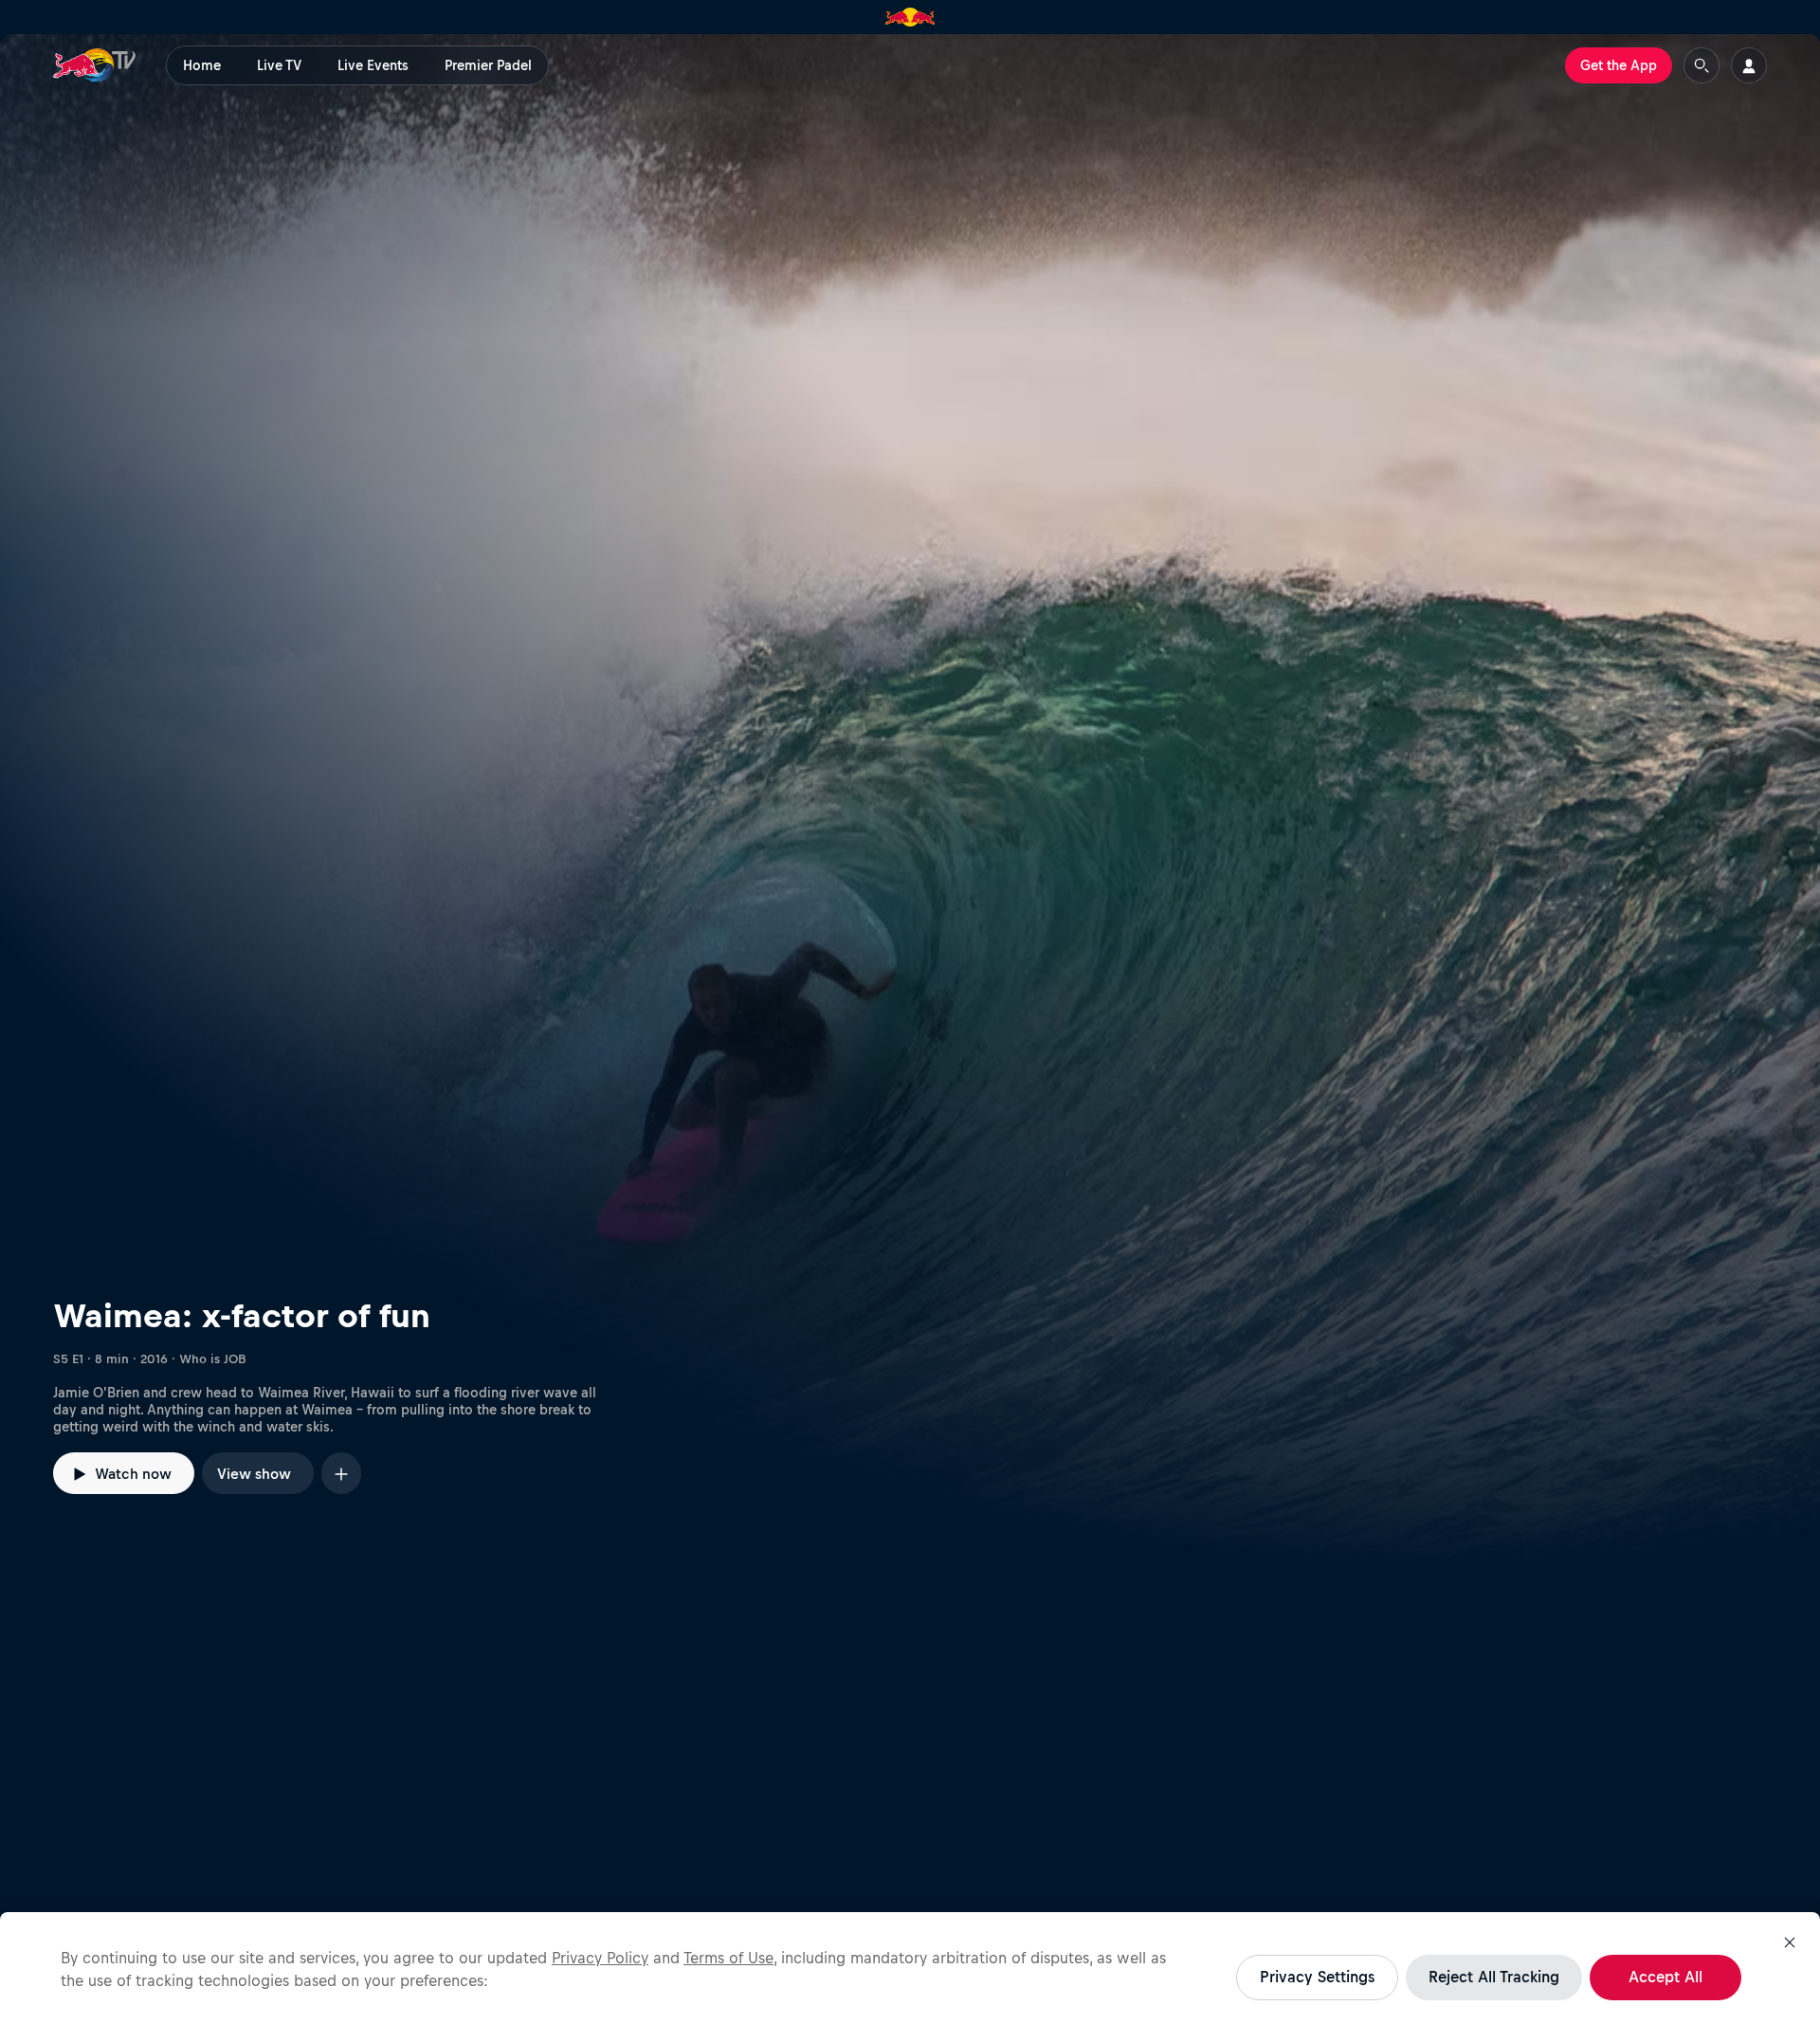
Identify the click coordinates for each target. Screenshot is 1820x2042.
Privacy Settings (1317, 1977)
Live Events (373, 65)
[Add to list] (341, 1473)
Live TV (279, 65)
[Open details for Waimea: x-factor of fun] (910, 800)
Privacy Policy (600, 1958)
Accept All (1665, 1977)
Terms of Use (728, 1958)
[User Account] (1749, 65)
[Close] (1790, 1942)
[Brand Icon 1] (910, 17)
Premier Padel (488, 65)
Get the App (1619, 65)
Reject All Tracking (1494, 1977)
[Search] (1702, 65)
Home (202, 65)
